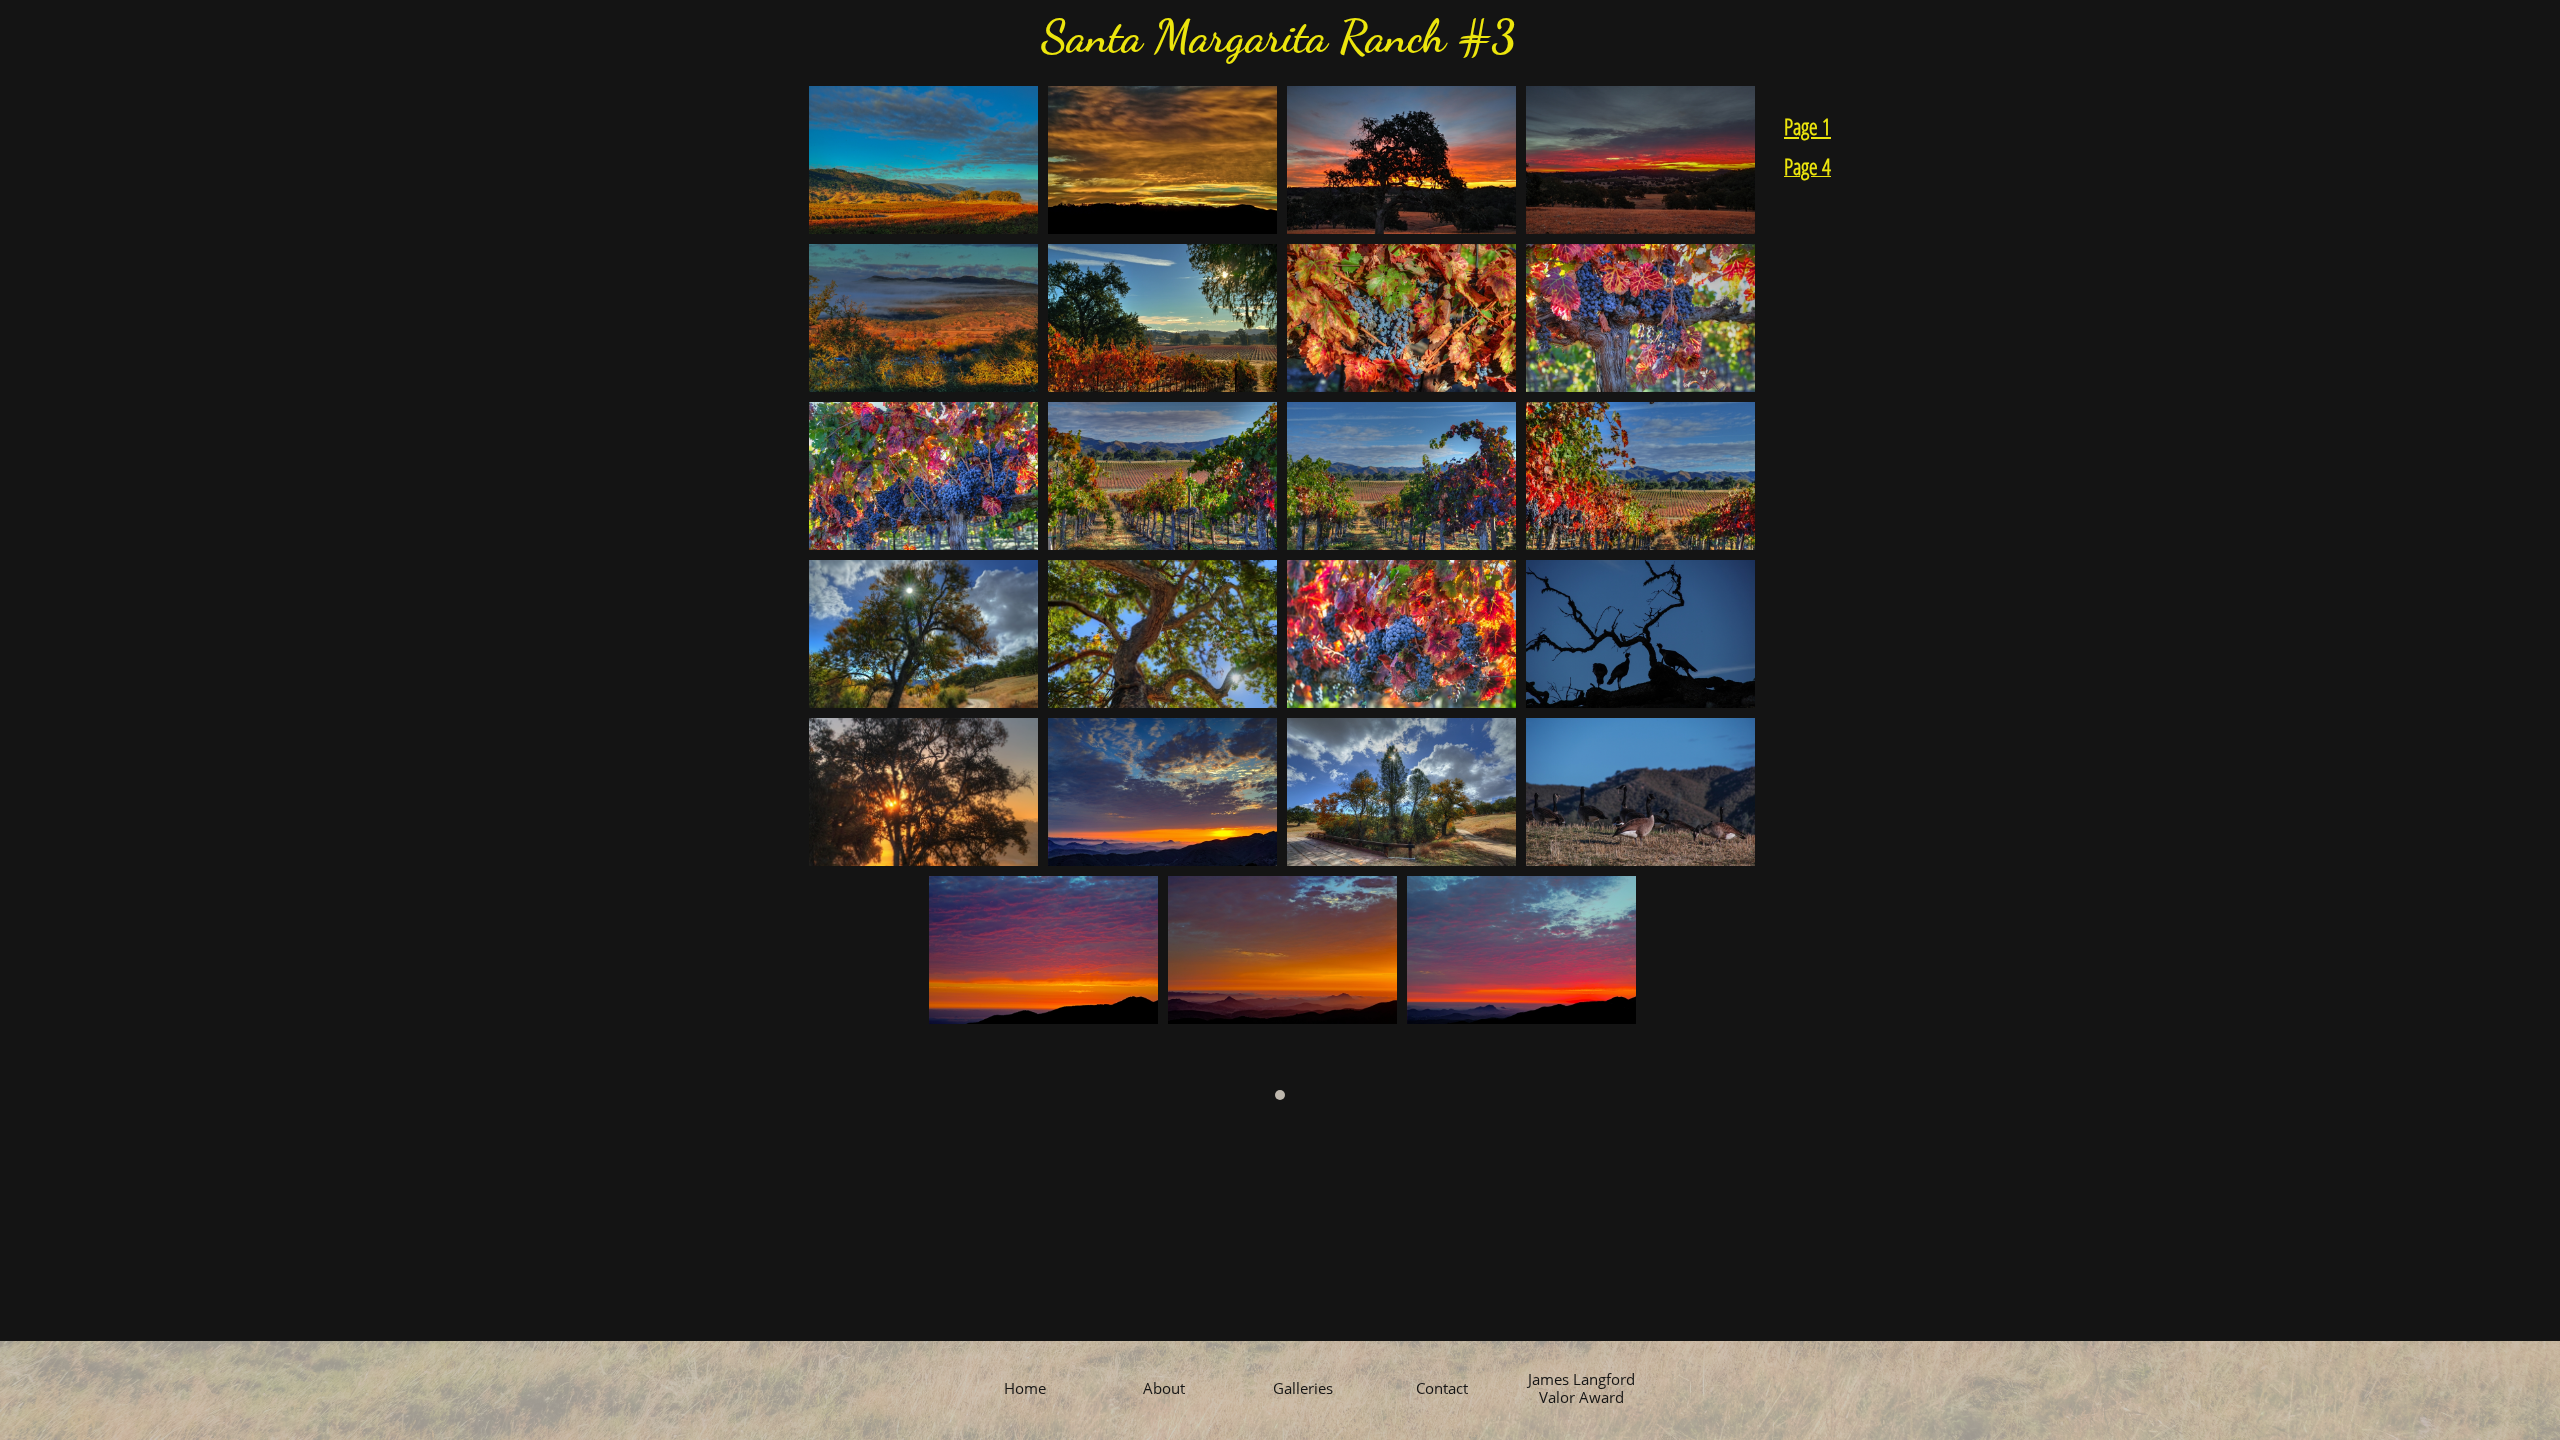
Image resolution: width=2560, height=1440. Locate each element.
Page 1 (1807, 126)
